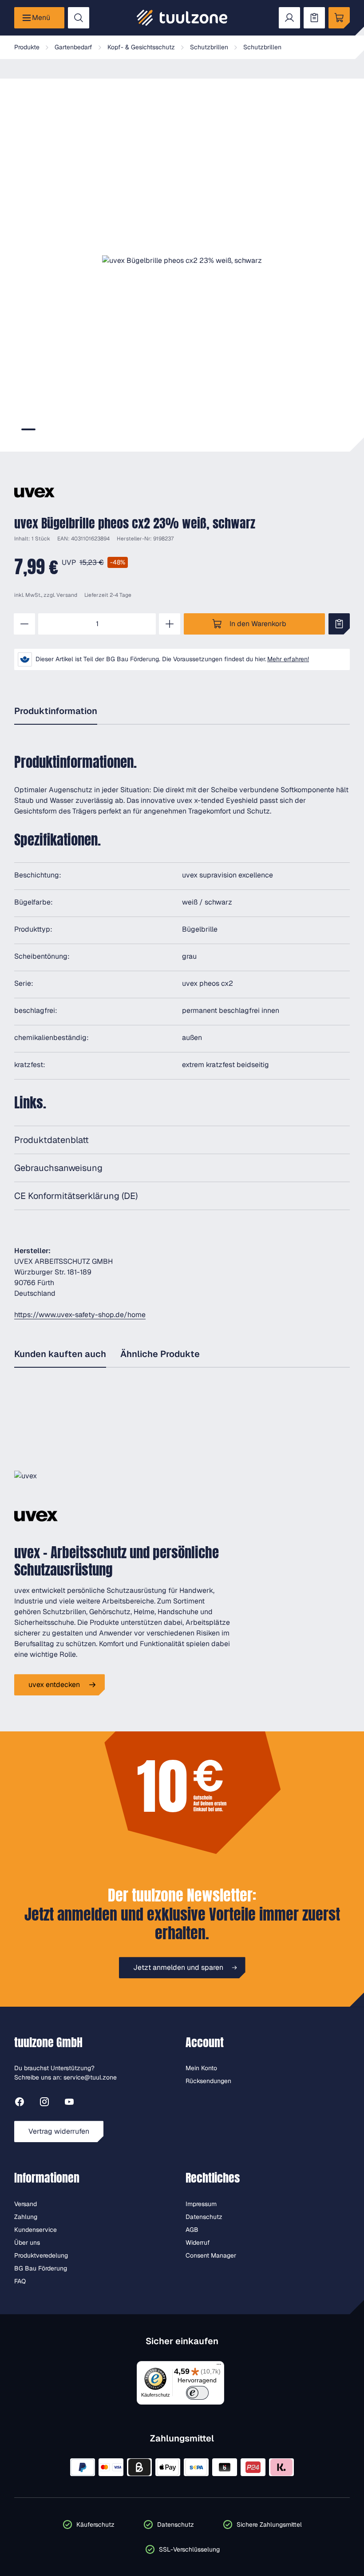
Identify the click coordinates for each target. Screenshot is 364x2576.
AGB (192, 2230)
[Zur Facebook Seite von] (20, 2103)
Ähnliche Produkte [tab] (160, 1354)
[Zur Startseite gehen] (182, 18)
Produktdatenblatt (51, 1140)
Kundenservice (36, 2230)
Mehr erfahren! (288, 659)
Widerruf (198, 2243)
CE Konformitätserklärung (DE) (76, 1196)
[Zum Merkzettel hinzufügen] (339, 624)
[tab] (28, 429)
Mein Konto (201, 2068)
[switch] (197, 2393)
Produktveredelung (41, 2255)
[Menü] (219, 2366)
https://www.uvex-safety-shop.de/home (80, 1315)
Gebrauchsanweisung (58, 1168)
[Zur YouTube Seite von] (69, 2103)
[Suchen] (79, 18)
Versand (67, 595)
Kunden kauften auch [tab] (60, 1354)
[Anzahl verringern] (24, 624)
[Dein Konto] (289, 18)
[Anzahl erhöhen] (170, 624)
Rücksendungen (208, 2081)
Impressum (201, 2204)
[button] (182, 261)
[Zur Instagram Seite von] (44, 2103)
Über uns (27, 2243)
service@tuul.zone (90, 2077)
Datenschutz (204, 2217)
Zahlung (26, 2217)
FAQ (20, 2281)
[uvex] (34, 492)
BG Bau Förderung (41, 2268)
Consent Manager (211, 2255)
